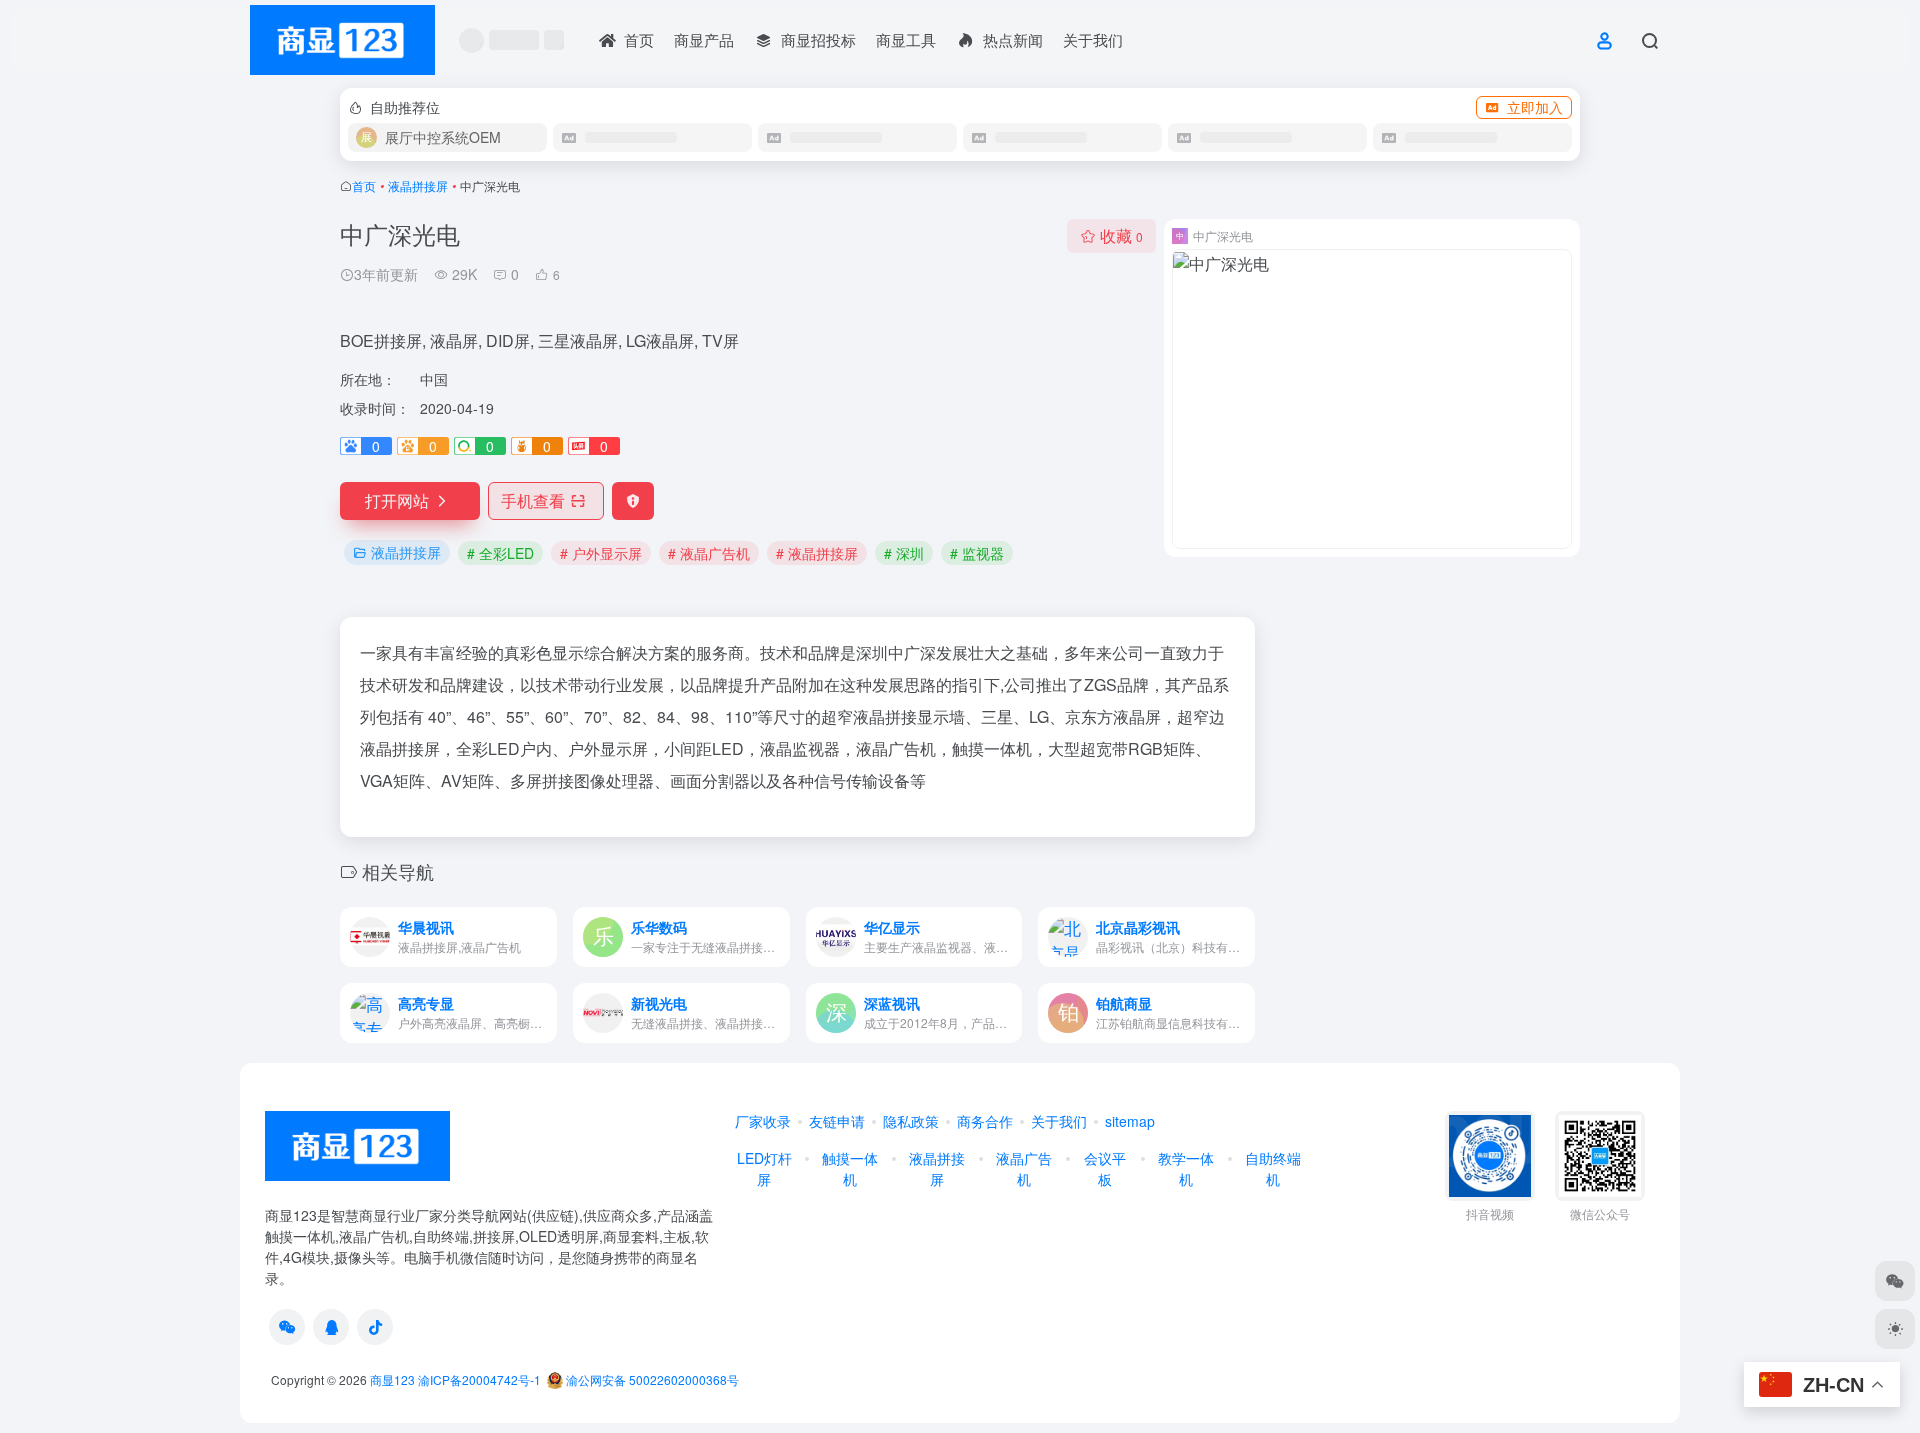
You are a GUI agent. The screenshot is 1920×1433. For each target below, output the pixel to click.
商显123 (392, 1379)
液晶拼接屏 (418, 185)
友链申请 (837, 1121)
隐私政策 (911, 1121)
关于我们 (1093, 39)
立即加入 (1535, 107)
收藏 (1121, 235)
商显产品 (704, 39)
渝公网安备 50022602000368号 (651, 1379)
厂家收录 (763, 1121)
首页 (364, 185)
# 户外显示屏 (601, 553)
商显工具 (906, 39)
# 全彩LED (500, 553)
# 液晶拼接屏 (817, 553)
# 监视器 (977, 553)
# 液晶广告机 (709, 553)
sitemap (1130, 1121)
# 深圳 (904, 553)
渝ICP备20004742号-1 (479, 1379)
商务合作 (985, 1121)
